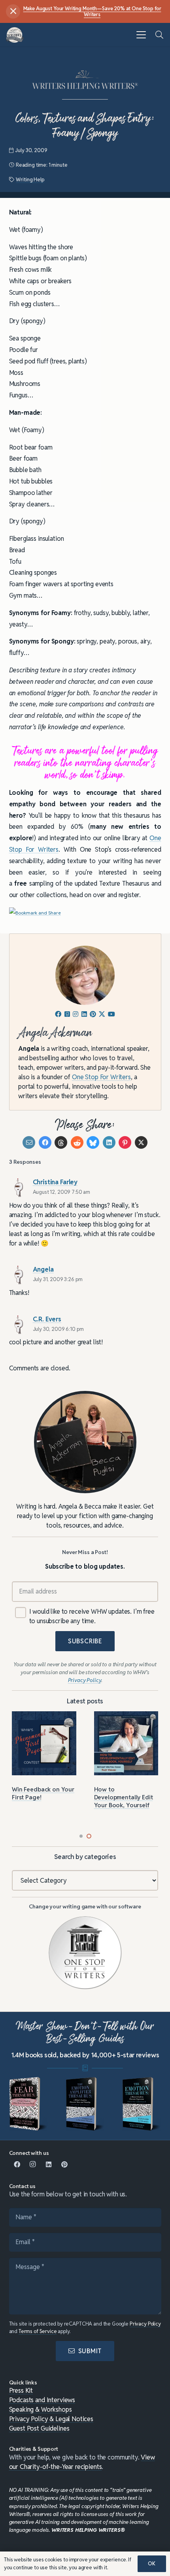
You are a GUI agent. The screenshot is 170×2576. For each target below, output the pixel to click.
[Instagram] (33, 2164)
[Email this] (29, 1142)
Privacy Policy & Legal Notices (51, 2419)
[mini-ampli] (85, 2104)
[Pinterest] (64, 2164)
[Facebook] (17, 2164)
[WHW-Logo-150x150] (15, 35)
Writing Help (30, 180)
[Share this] (45, 1142)
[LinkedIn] (49, 2164)
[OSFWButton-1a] (85, 1953)
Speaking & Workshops (41, 2409)
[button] (141, 35)
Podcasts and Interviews (42, 2400)
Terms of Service (38, 2331)
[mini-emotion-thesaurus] (142, 2104)
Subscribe (85, 1641)
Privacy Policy (145, 2324)
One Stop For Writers (101, 1077)
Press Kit (21, 2391)
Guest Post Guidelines (39, 2428)
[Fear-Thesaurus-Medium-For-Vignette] (28, 2104)
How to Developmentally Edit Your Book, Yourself (124, 1797)
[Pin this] (125, 1142)
